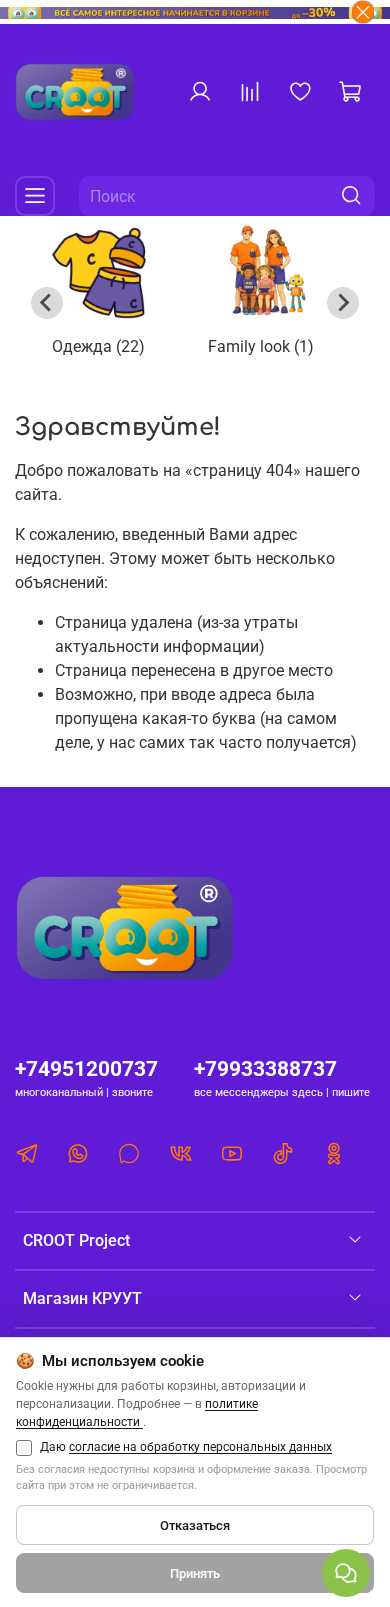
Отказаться (195, 1525)
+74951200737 (86, 1069)
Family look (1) (261, 346)
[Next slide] (343, 303)
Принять (195, 1573)
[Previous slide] (47, 303)
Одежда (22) (98, 346)
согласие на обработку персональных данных (200, 1447)
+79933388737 (265, 1069)
